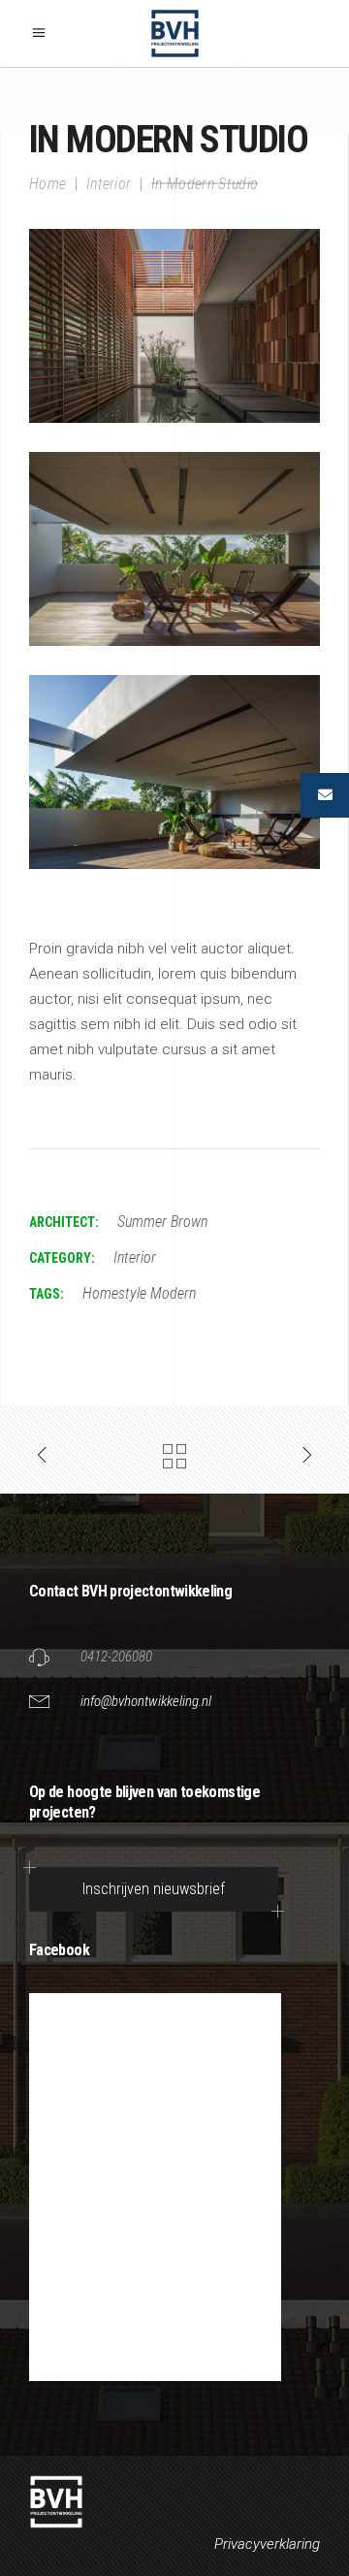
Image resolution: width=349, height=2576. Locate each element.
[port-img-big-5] (174, 549)
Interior (109, 183)
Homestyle (114, 1293)
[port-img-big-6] (174, 772)
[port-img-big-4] (174, 326)
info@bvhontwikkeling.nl (146, 1701)
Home (48, 183)
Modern (173, 1293)
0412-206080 (116, 1657)
